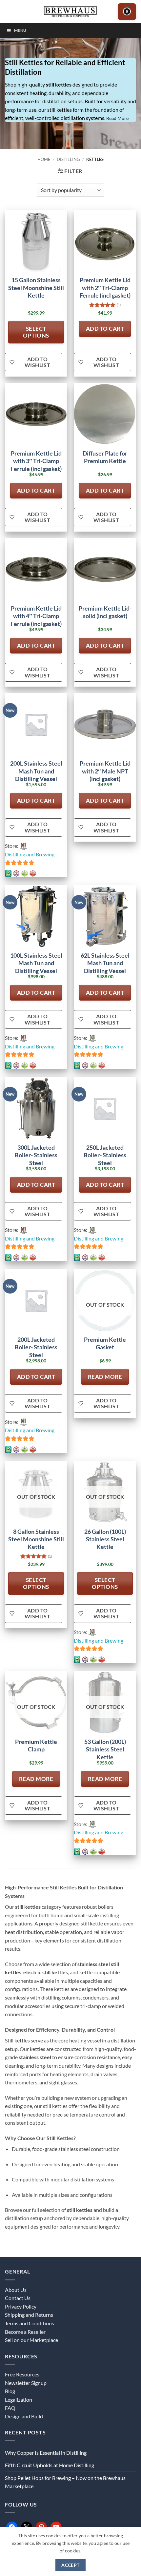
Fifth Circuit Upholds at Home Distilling (50, 2465)
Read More (117, 118)
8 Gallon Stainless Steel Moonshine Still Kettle (36, 1539)
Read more (105, 1377)
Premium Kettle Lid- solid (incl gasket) (105, 612)
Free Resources (22, 2374)
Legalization (19, 2400)
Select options (36, 1583)
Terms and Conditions (30, 2323)
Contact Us (18, 2298)
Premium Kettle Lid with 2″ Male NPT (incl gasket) (105, 771)
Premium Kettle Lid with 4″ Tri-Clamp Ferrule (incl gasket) (36, 616)
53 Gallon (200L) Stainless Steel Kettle (105, 1749)
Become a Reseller (25, 2332)
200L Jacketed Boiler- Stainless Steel (36, 1347)
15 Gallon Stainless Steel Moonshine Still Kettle (36, 288)
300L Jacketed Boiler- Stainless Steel (36, 1155)
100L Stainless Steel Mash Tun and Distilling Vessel (36, 963)
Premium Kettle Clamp (36, 1745)
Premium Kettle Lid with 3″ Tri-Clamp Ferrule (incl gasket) (36, 461)
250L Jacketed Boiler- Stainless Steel (105, 1155)
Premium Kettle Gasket (105, 1343)
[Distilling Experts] (70, 11)
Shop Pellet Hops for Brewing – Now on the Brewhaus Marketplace (65, 2482)
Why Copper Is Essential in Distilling (46, 2453)
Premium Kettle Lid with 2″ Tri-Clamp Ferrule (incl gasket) (105, 288)
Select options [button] (36, 332)
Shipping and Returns (29, 2315)
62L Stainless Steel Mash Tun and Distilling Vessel (105, 963)
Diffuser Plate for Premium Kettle (105, 457)
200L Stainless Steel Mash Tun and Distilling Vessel (36, 771)
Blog (10, 2391)
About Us (16, 2290)
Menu (20, 30)
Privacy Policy (21, 2306)
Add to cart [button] (105, 329)
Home (44, 159)
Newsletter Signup (26, 2383)
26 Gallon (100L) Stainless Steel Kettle (105, 1539)
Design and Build (24, 2416)
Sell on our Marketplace (31, 2340)
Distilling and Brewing (30, 854)
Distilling (68, 159)
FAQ (10, 2408)
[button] (127, 12)
